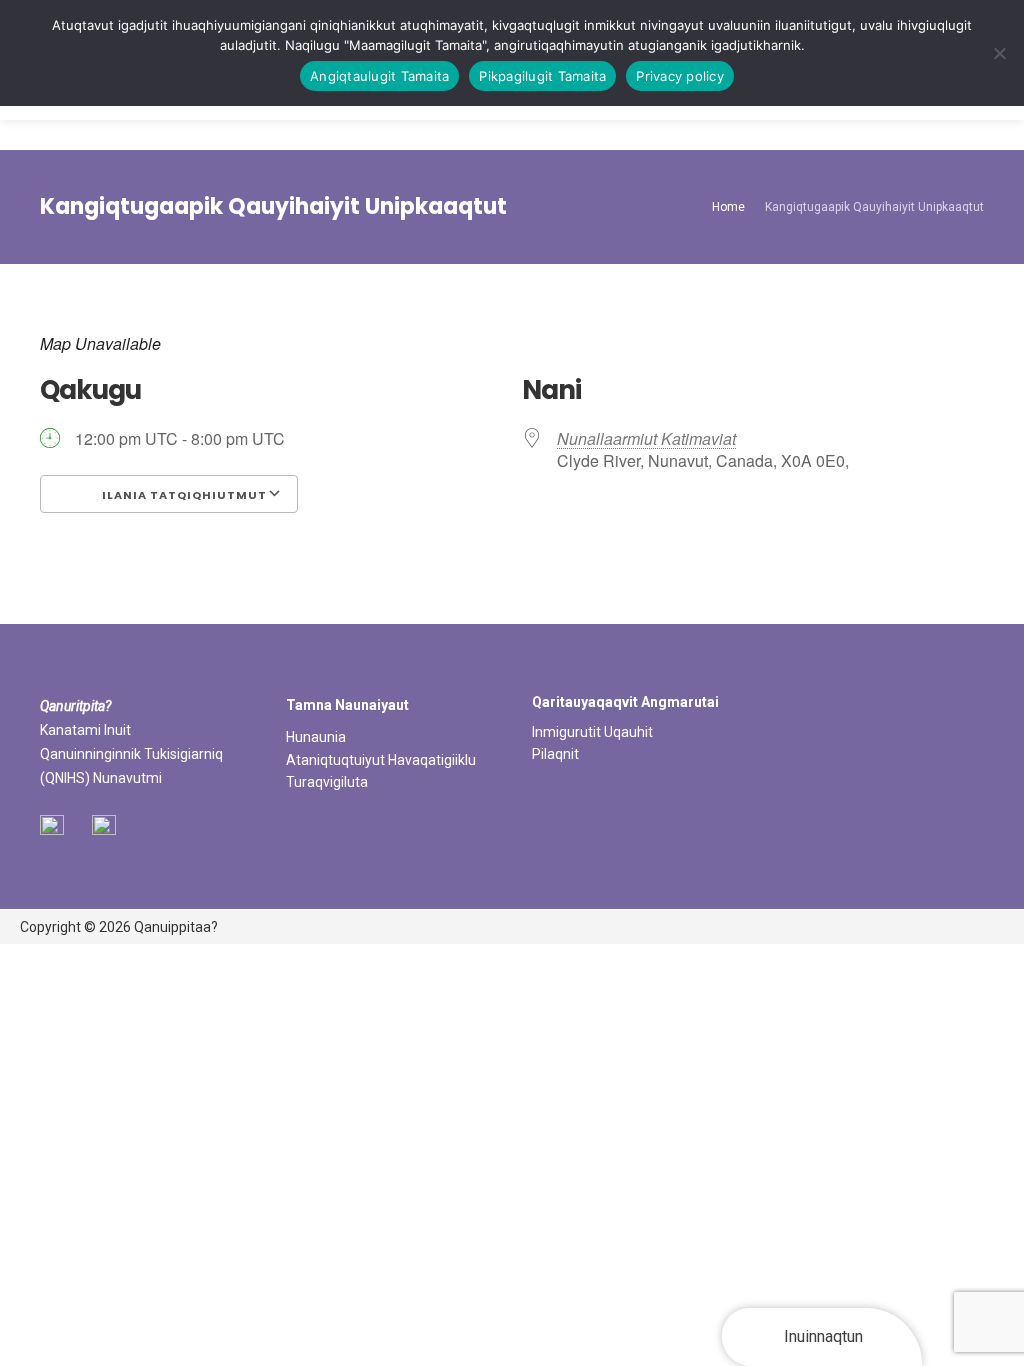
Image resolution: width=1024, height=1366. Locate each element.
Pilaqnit (555, 754)
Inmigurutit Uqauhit (592, 732)
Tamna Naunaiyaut (347, 705)
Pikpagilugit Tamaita (542, 76)
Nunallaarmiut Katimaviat (646, 438)
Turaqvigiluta (327, 782)
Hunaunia (316, 737)
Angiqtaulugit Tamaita (379, 76)
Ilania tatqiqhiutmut (183, 495)
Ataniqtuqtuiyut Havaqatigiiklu (381, 760)
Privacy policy (680, 76)
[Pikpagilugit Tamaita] (999, 53)
